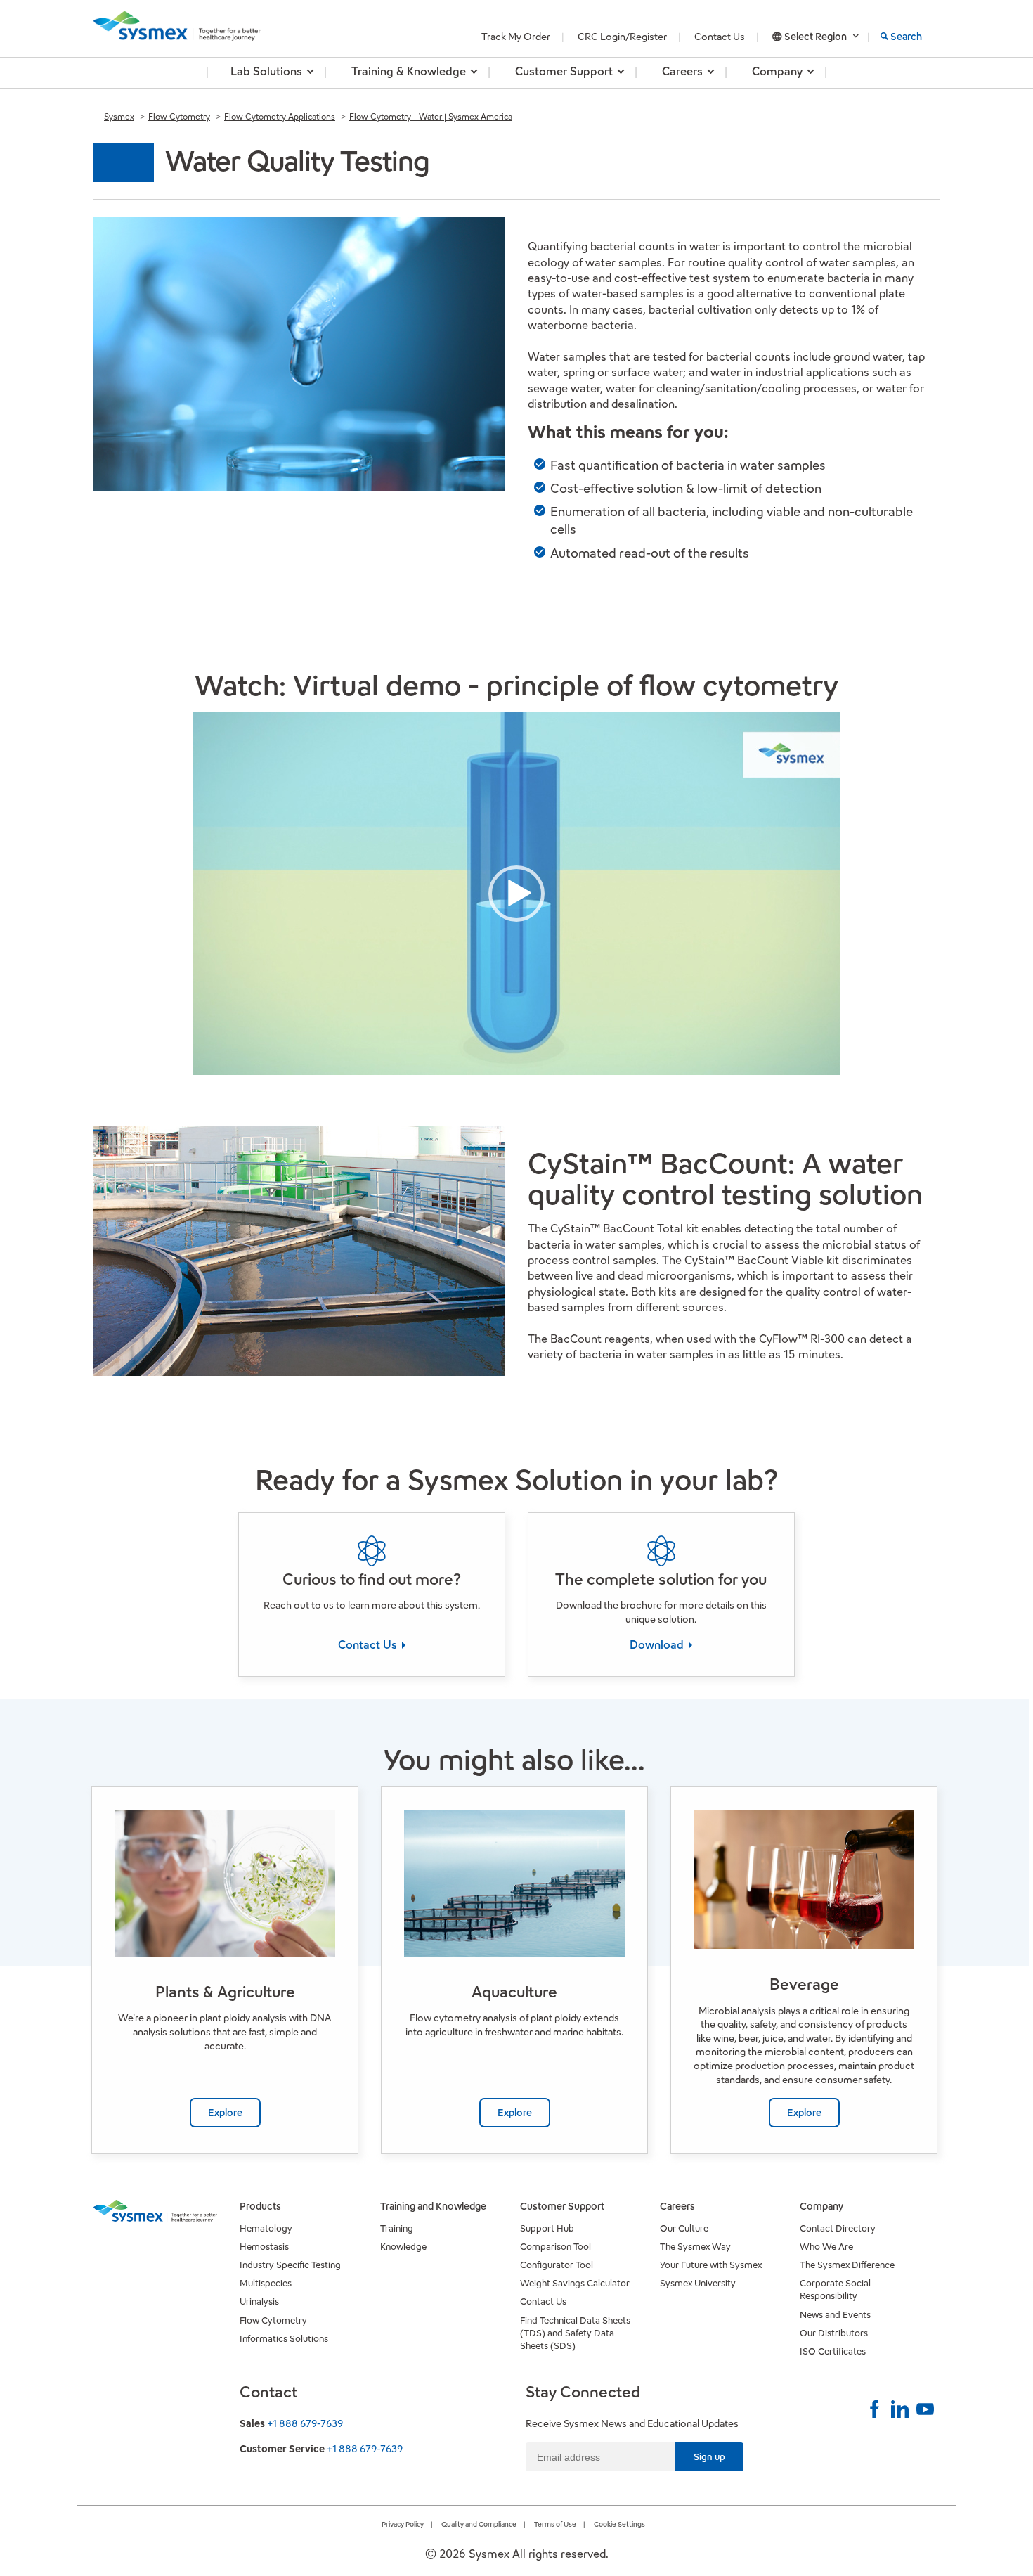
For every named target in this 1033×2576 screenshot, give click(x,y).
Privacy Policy (403, 2524)
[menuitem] (266, 73)
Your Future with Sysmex (711, 2265)
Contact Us (720, 37)
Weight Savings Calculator (575, 2283)
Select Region (816, 37)
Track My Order (516, 37)
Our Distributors (834, 2333)
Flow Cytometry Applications (280, 116)
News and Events (835, 2315)
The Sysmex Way (695, 2247)
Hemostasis (264, 2247)
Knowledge (403, 2247)
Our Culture (684, 2228)
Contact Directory (838, 2228)
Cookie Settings (619, 2524)
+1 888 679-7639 (305, 2423)
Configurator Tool (557, 2265)
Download (658, 1645)
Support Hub (547, 2228)
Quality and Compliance (479, 2524)
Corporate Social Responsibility (835, 2290)
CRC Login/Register (622, 37)
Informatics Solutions (284, 2339)
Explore (225, 2113)
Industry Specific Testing (290, 2265)
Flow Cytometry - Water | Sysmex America (431, 116)
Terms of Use (555, 2524)
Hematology (266, 2228)
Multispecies (266, 2283)
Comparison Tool (556, 2247)
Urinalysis (259, 2301)
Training (397, 2228)
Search (906, 37)
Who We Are (826, 2247)
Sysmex (119, 116)
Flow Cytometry (179, 116)
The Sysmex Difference (847, 2265)
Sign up (709, 2457)
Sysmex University (698, 2283)
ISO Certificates (833, 2351)
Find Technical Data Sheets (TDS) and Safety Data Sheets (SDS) (575, 2333)
